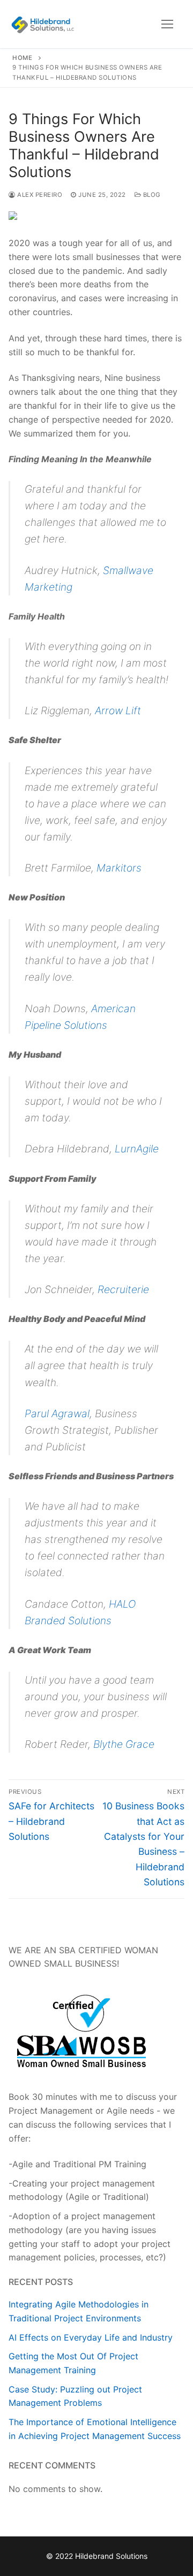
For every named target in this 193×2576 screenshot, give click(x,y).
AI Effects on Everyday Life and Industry (91, 2337)
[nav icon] (167, 24)
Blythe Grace (124, 1744)
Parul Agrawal (57, 1413)
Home (22, 58)
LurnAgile (137, 1149)
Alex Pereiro (39, 195)
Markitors (119, 868)
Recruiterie (123, 1289)
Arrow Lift (118, 710)
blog (151, 195)
